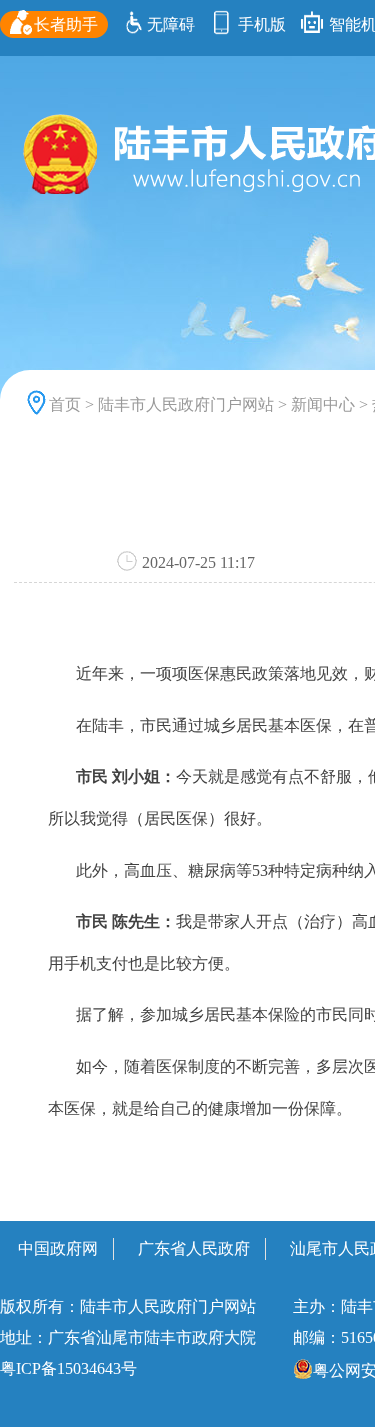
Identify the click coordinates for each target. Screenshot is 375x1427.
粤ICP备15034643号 (68, 1368)
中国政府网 (58, 1248)
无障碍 (171, 24)
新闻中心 (323, 404)
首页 (65, 404)
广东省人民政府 (194, 1248)
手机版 (260, 24)
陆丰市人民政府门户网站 (186, 404)
